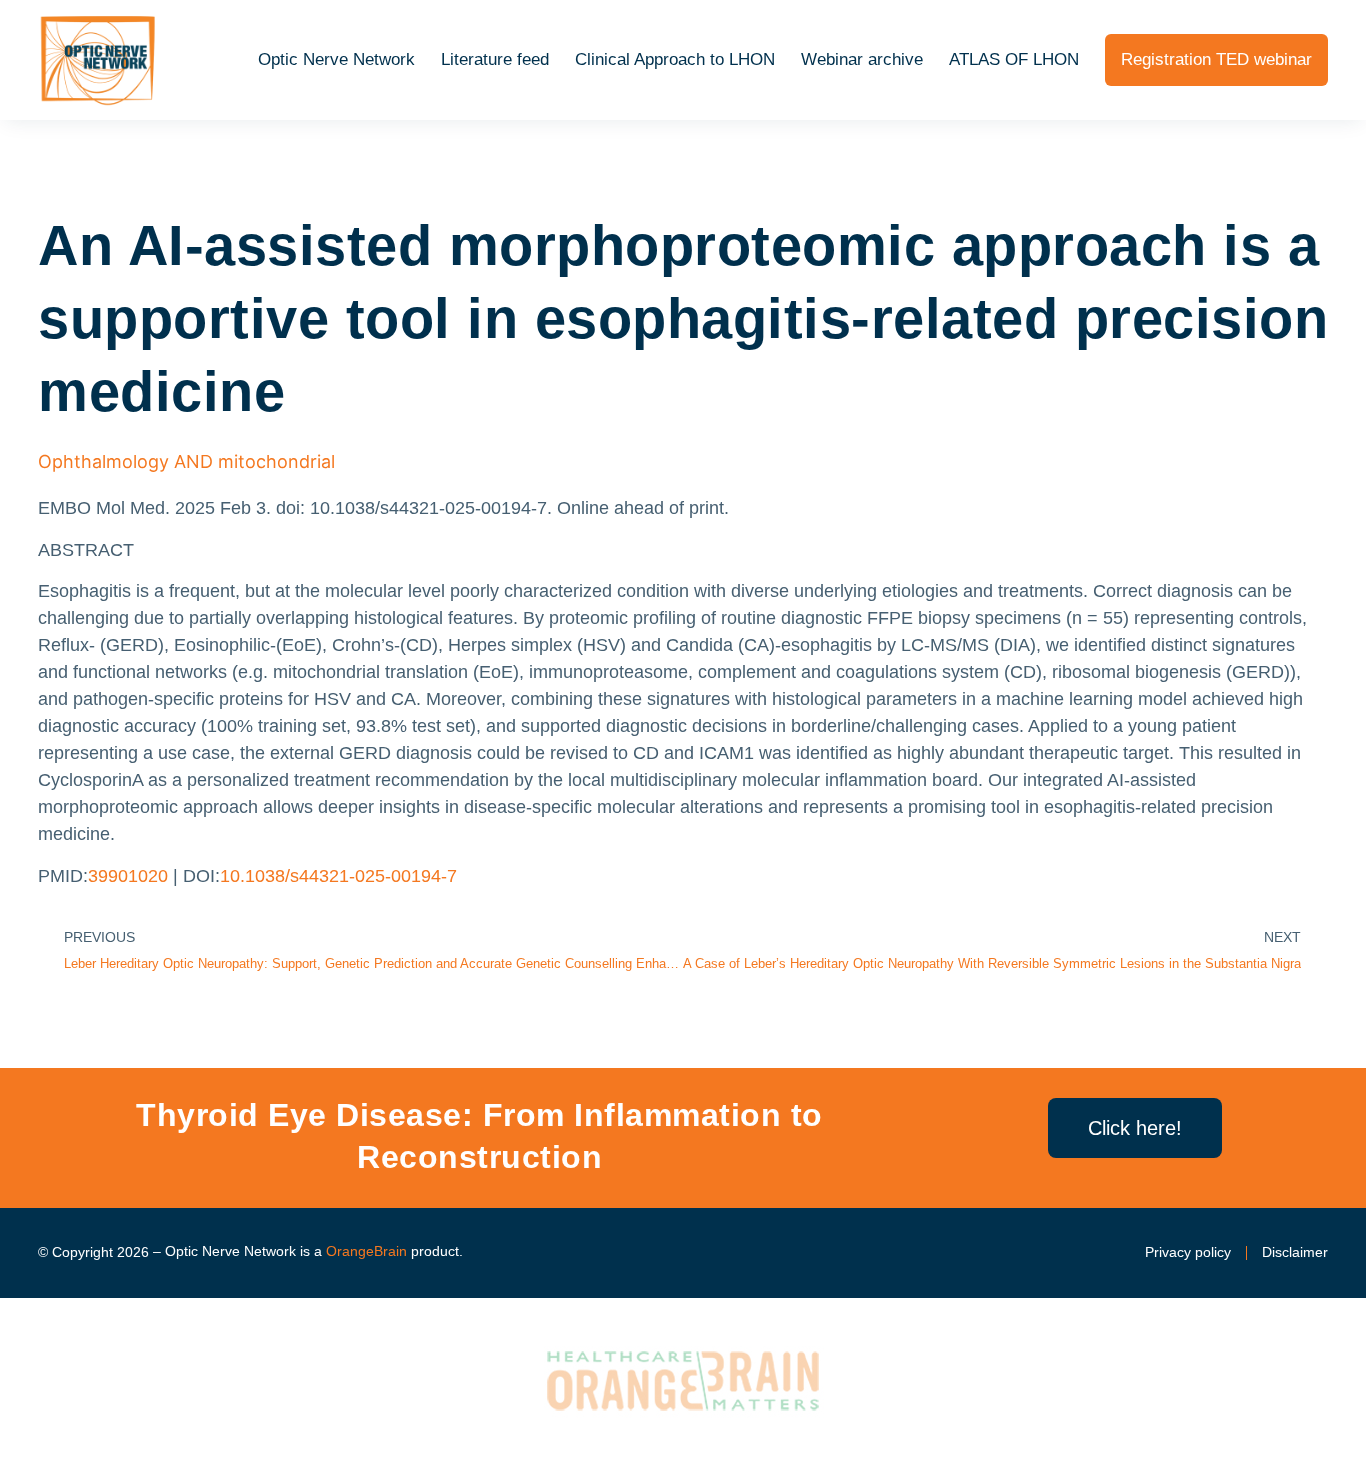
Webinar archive (862, 59)
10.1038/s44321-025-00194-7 (338, 876)
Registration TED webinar (1216, 59)
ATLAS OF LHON (1014, 59)
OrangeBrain (366, 1251)
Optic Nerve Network (336, 59)
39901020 (128, 876)
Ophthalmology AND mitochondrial (186, 461)
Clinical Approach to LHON (675, 59)
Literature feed (495, 59)
